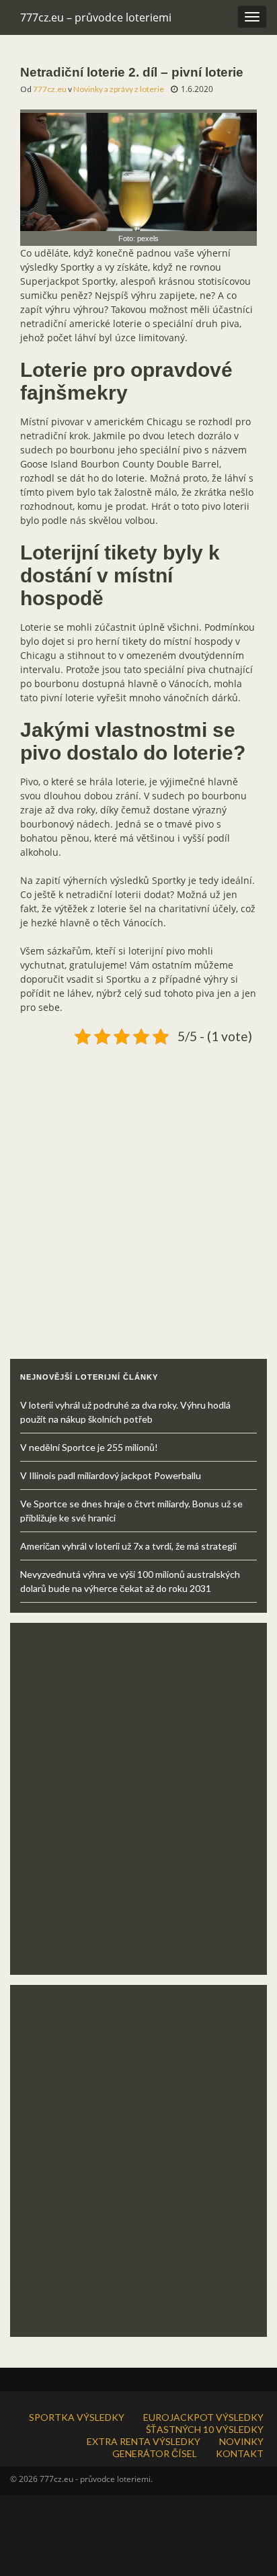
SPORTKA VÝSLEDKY (77, 2417)
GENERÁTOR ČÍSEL (155, 2453)
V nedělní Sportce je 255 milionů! (89, 1447)
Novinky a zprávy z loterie (119, 89)
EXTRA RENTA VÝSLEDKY (144, 2441)
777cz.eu (50, 89)
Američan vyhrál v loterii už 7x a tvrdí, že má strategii (128, 1546)
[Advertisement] (138, 1188)
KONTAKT (240, 2453)
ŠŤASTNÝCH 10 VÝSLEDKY (205, 2429)
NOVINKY (241, 2441)
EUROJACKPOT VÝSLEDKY (203, 2417)
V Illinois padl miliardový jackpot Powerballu (111, 1475)
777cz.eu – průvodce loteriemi (96, 17)
